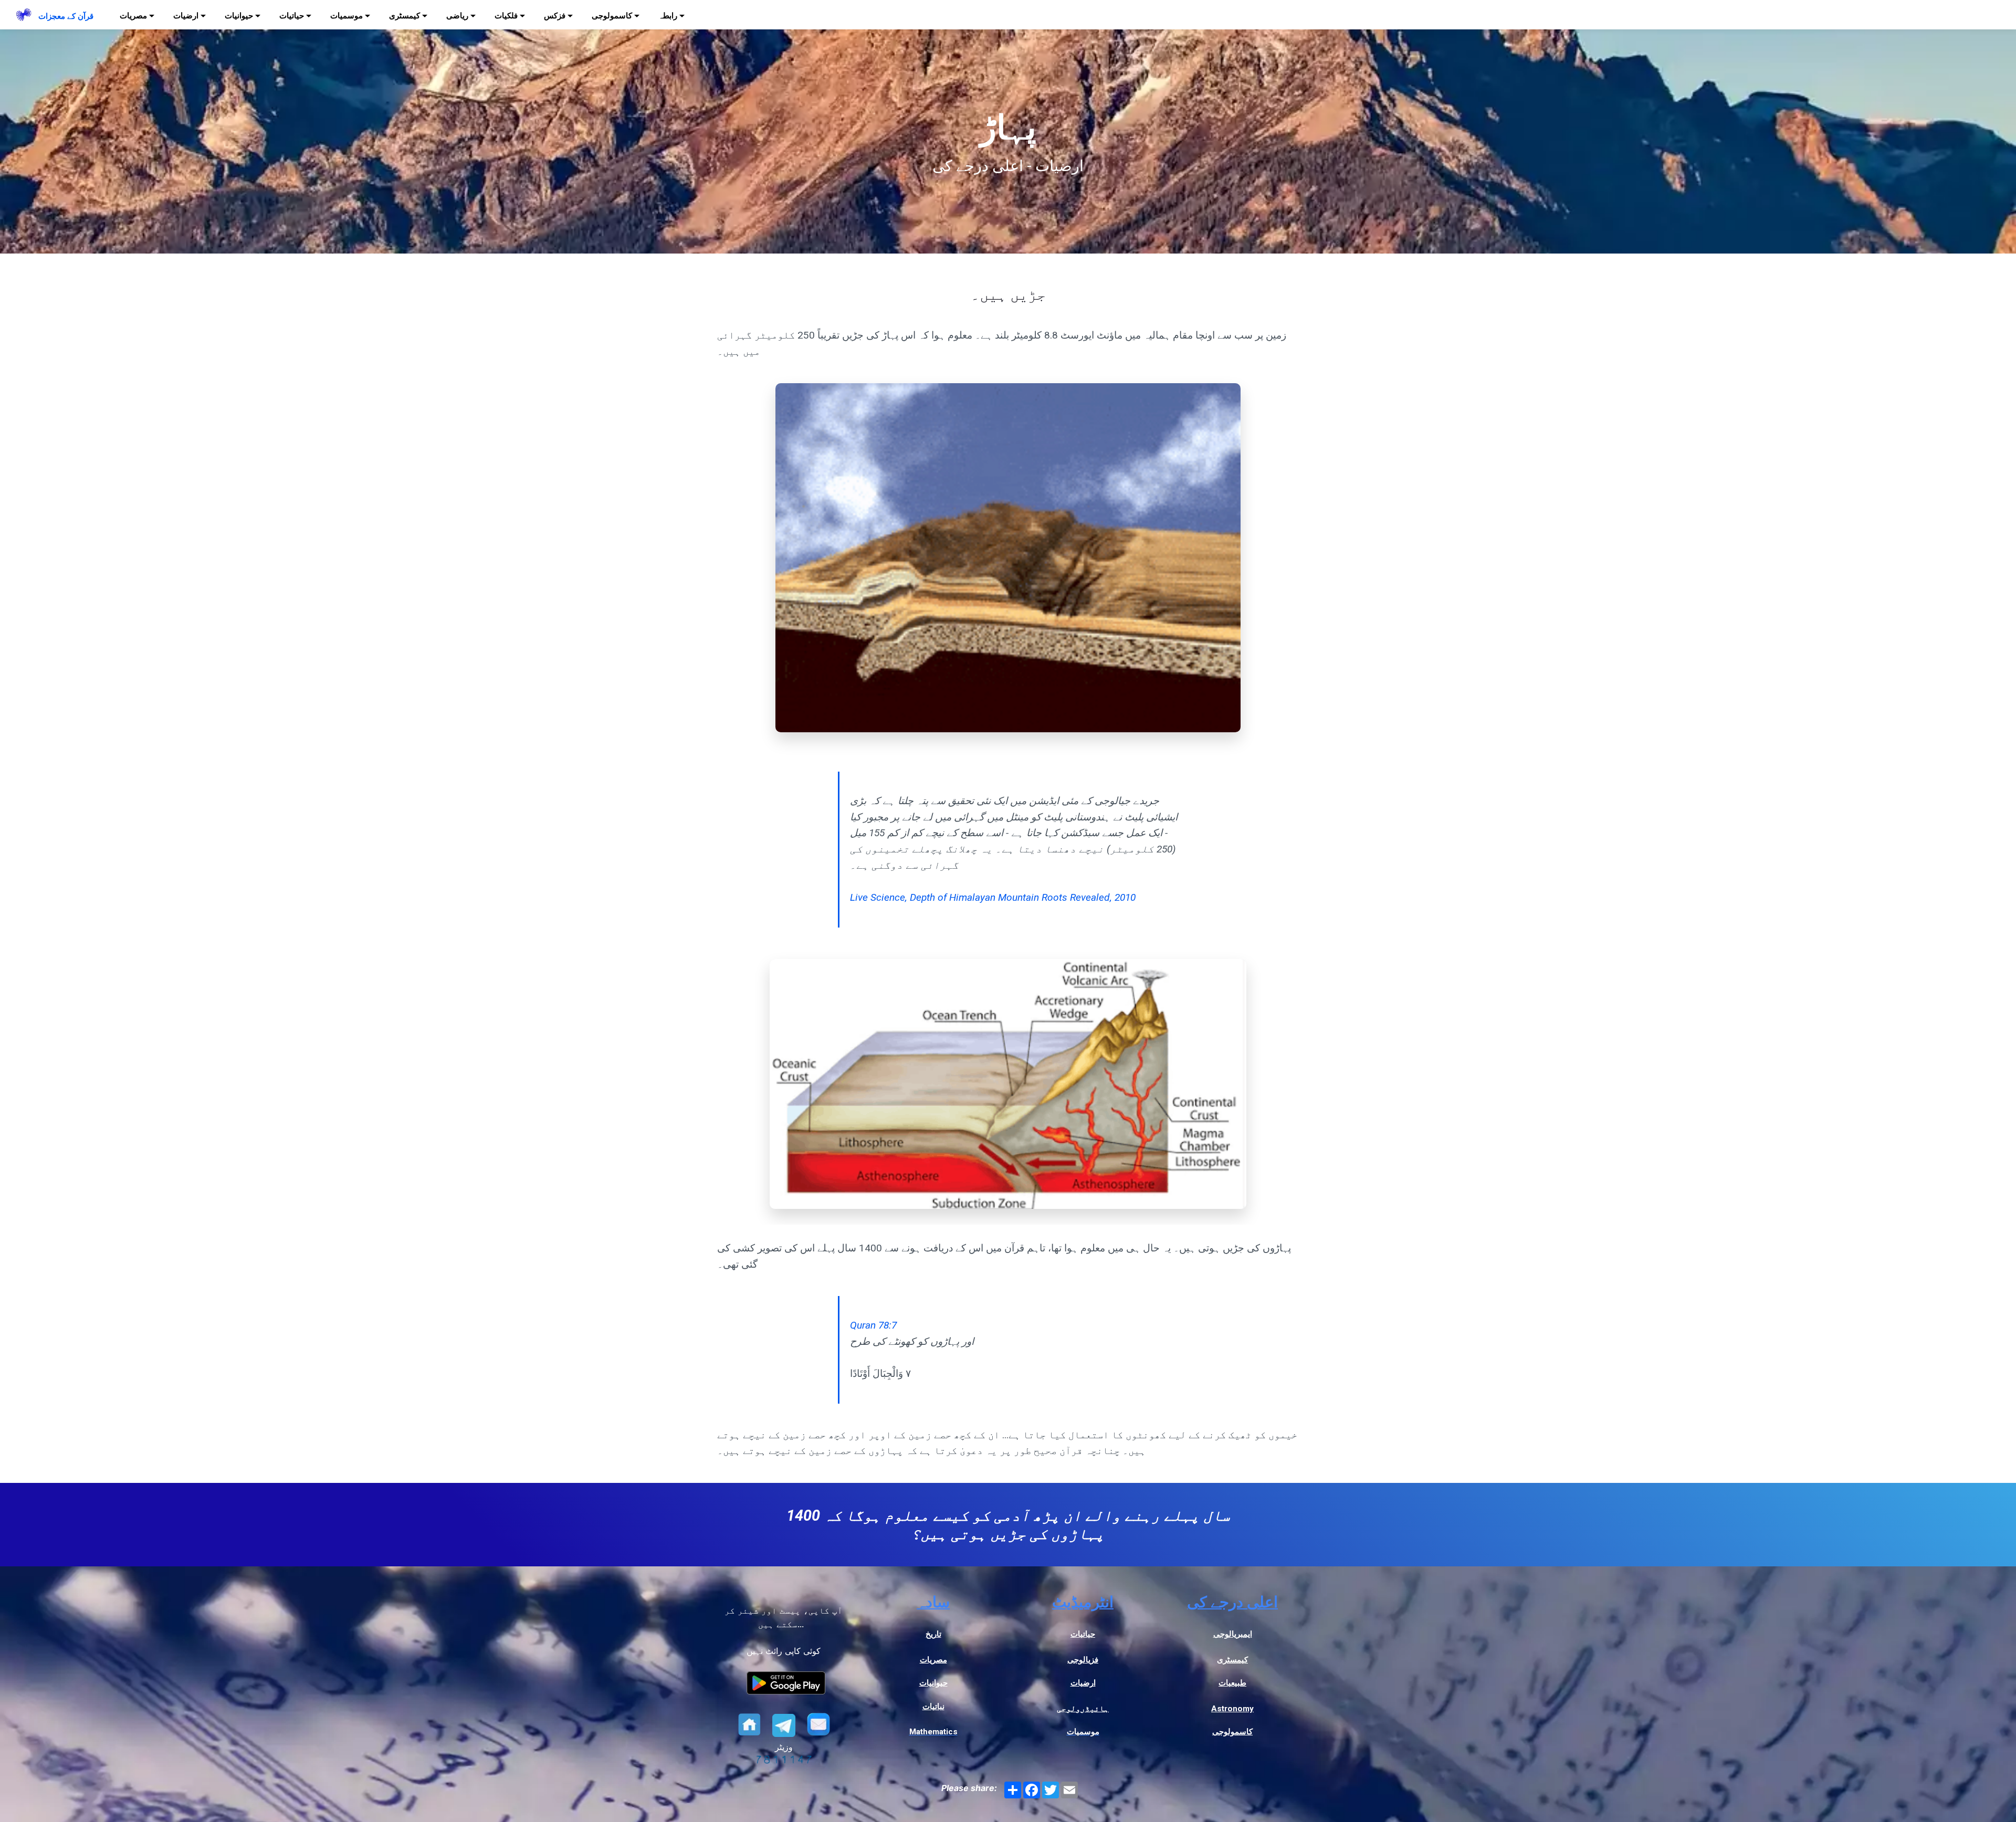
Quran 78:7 (873, 1325)
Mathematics (933, 1732)
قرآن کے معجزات (66, 16)
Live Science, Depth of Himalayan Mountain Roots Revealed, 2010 (993, 897)
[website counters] (784, 1761)
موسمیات (1083, 1732)
